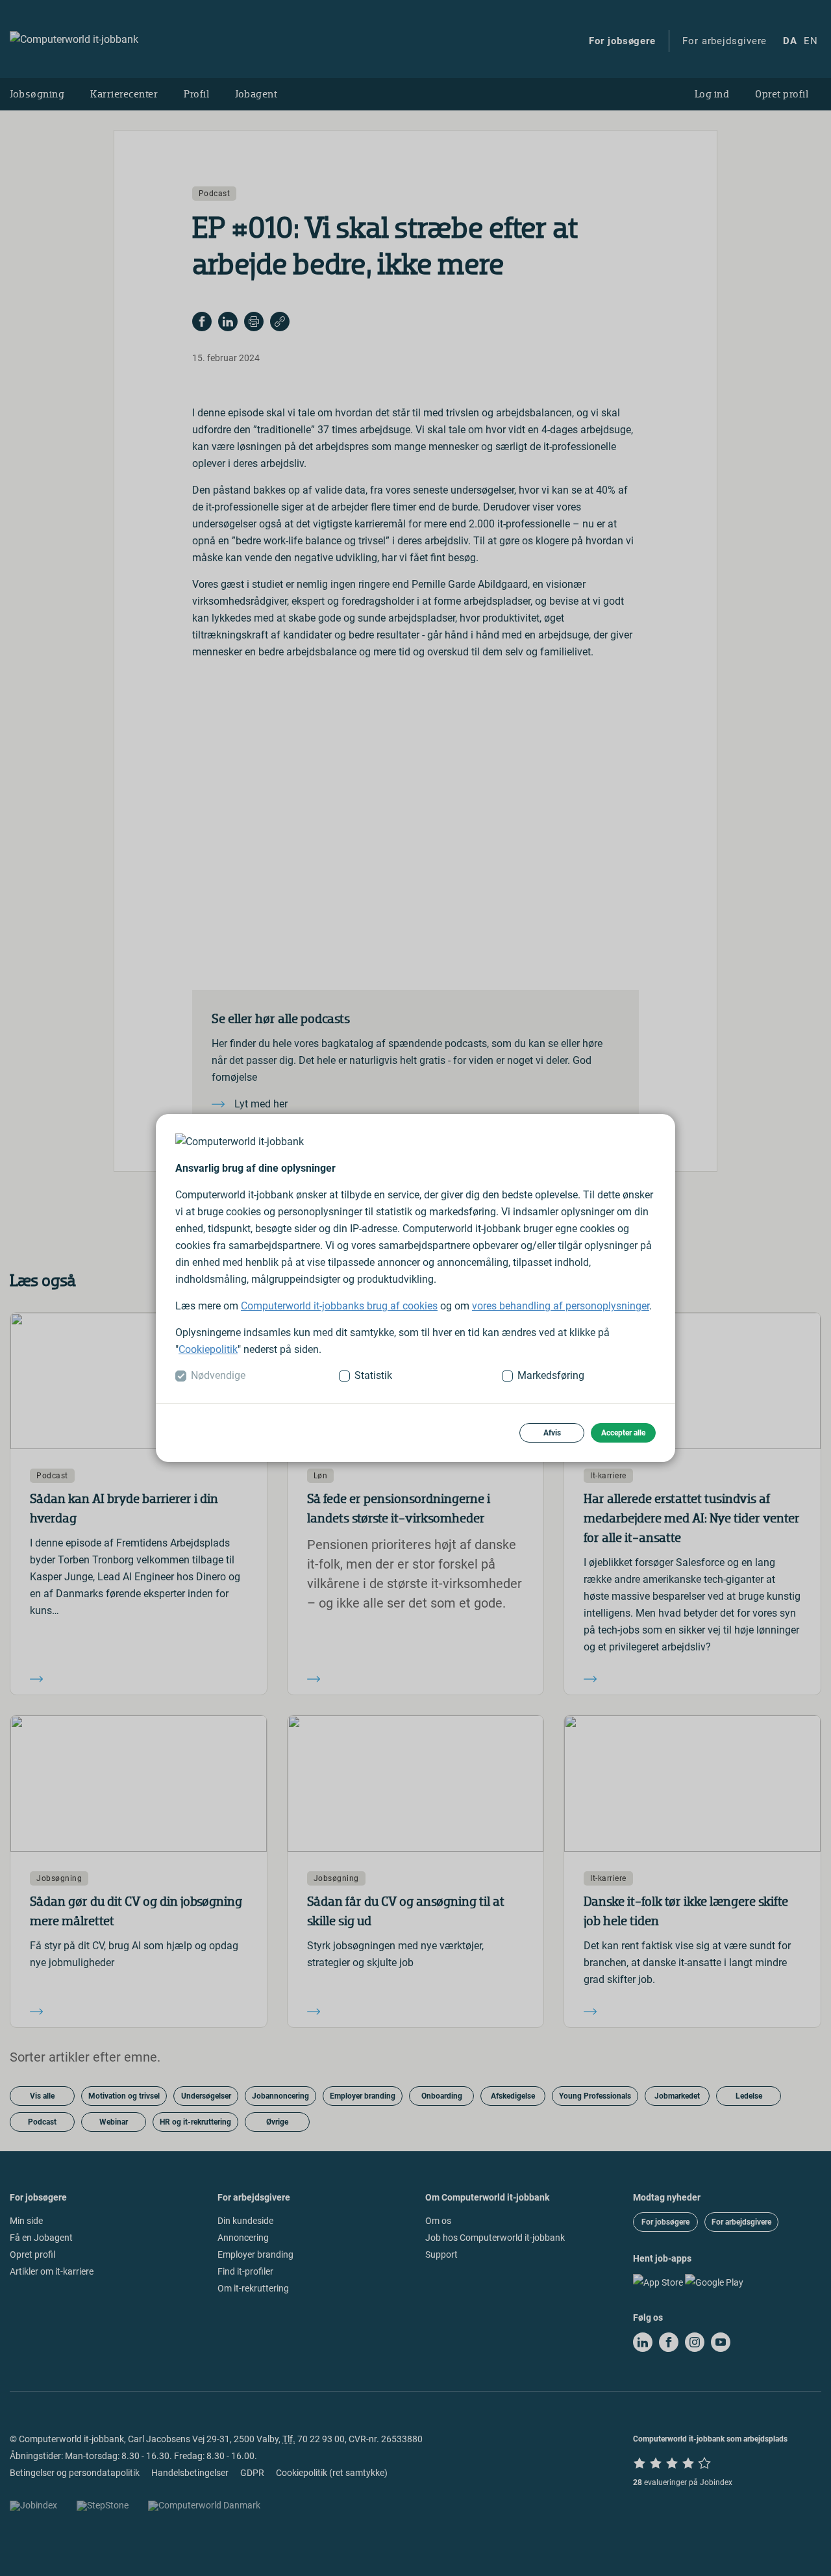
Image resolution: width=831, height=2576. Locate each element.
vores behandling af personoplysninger (561, 1306)
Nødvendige (218, 1375)
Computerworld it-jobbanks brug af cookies (339, 1306)
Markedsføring (551, 1375)
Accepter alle (623, 1433)
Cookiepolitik (208, 1349)
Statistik (373, 1375)
